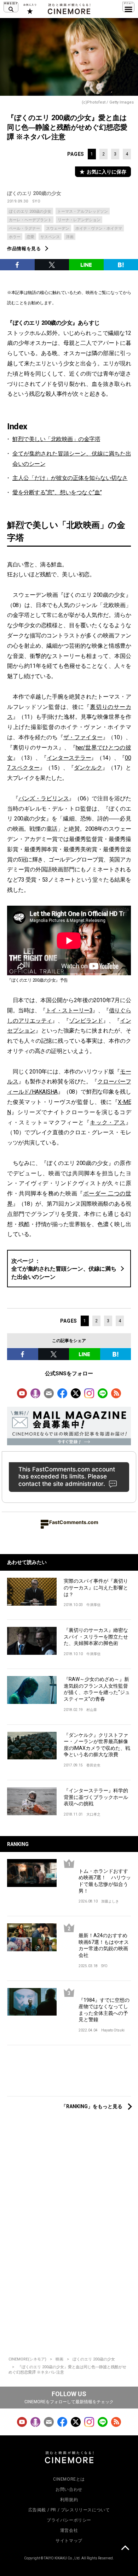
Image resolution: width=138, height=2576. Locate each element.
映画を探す (11, 7)
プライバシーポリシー (69, 2520)
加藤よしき (110, 1901)
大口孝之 (93, 1814)
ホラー (15, 237)
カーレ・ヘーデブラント (30, 220)
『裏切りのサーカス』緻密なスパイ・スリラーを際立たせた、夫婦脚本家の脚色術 (96, 1637)
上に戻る (125, 2549)
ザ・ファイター (83, 737)
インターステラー (69, 758)
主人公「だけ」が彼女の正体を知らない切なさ (70, 478)
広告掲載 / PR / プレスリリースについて (69, 2510)
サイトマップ (69, 2541)
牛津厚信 (93, 1605)
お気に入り (30, 9)
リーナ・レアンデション (79, 220)
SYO (36, 201)
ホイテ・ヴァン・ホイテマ (99, 228)
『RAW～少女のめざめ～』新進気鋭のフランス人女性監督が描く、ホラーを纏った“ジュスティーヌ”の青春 (97, 1689)
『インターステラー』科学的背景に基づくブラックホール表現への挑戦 (96, 1797)
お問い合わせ (69, 2489)
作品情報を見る (24, 249)
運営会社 (69, 2530)
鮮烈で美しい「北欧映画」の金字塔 (56, 439)
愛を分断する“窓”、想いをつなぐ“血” (57, 492)
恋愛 (30, 237)
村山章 (92, 1710)
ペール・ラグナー (24, 228)
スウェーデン (58, 228)
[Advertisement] (69, 2074)
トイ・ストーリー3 (69, 1010)
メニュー (128, 7)
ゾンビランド (86, 1021)
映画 (59, 2359)
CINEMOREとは (69, 2479)
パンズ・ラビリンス (44, 798)
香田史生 (93, 1765)
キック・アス (108, 1122)
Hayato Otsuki (113, 2030)
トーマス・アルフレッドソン (83, 211)
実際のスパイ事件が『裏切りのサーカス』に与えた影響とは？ (96, 1587)
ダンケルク (88, 768)
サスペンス (50, 237)
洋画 (70, 237)
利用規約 (69, 2500)
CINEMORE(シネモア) (27, 2359)
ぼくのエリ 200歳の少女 (34, 193)
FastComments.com (74, 1522)
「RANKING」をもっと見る (92, 2106)
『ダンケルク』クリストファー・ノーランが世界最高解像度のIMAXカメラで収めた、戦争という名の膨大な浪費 (97, 1745)
